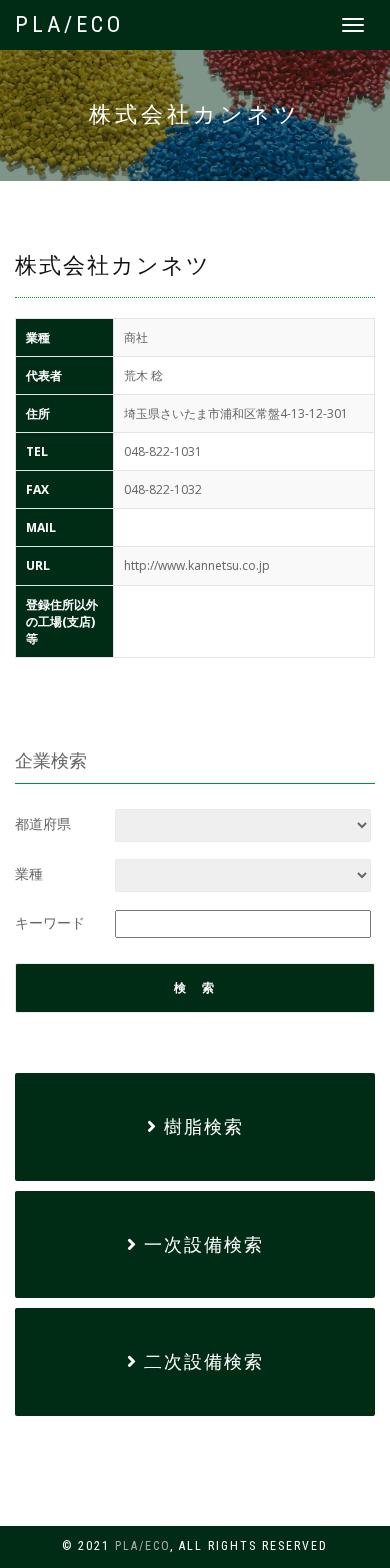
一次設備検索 (201, 1244)
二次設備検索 (201, 1361)
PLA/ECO (69, 24)
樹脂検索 (201, 1126)
